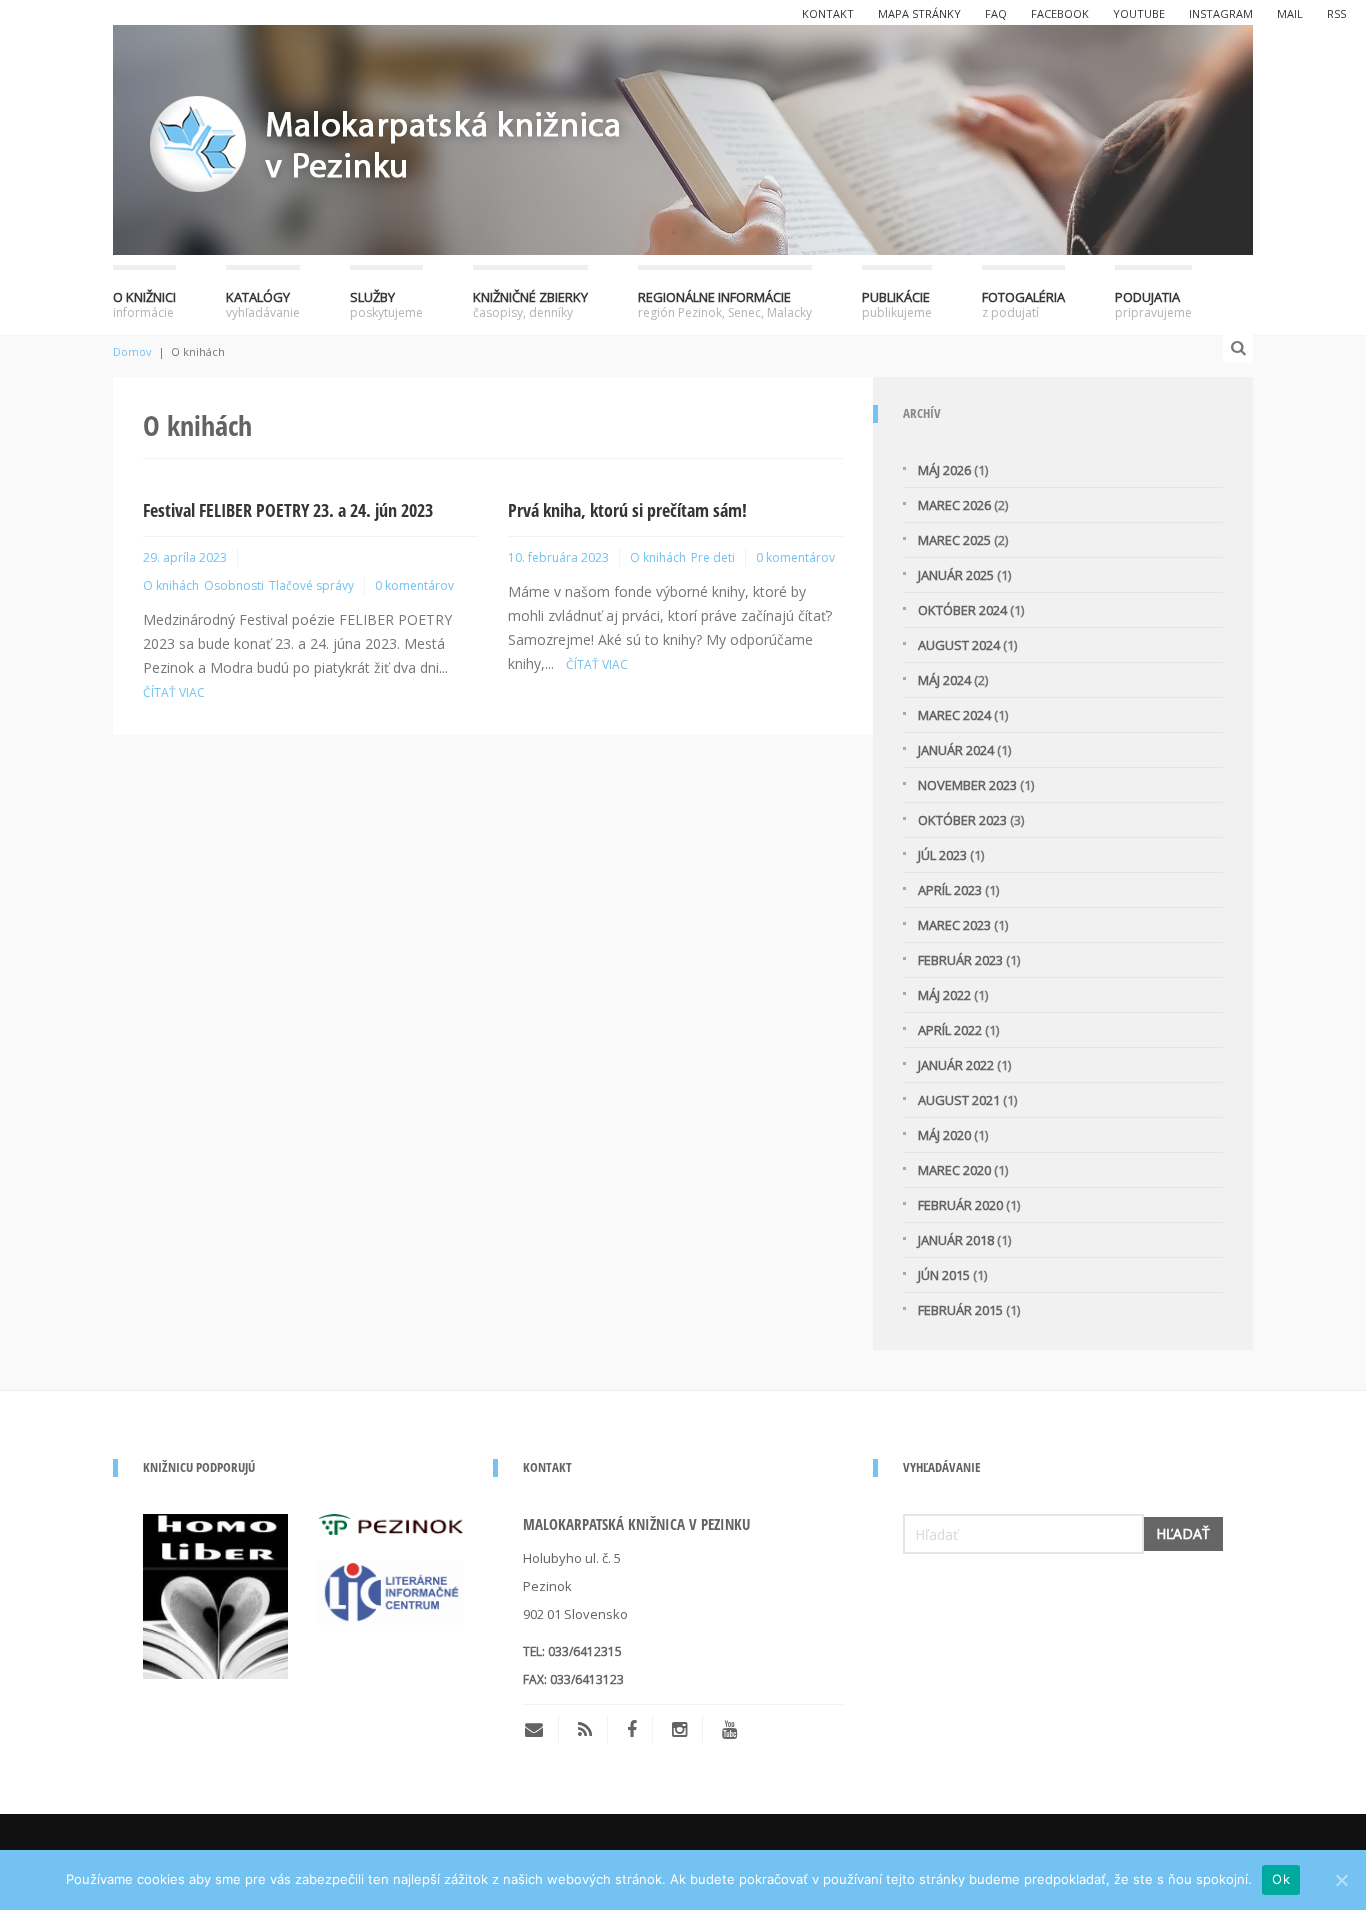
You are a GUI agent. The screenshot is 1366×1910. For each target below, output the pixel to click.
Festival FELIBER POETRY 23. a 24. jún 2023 (288, 510)
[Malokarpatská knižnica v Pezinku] (683, 137)
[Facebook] (632, 1729)
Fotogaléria (1023, 304)
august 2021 (959, 1100)
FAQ (996, 13)
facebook (1060, 13)
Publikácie (897, 304)
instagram (1221, 13)
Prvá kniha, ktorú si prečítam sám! (627, 510)
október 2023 (962, 820)
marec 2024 (954, 715)
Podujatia (1153, 304)
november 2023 (967, 785)
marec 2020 (954, 1170)
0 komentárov (414, 585)
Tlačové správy (311, 585)
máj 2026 (944, 470)
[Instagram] (679, 1729)
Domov (132, 351)
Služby (386, 304)
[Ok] (1341, 1880)
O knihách (171, 585)
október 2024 (962, 610)
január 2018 (956, 1240)
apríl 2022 (950, 1030)
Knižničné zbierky (530, 304)
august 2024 (959, 645)
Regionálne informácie (725, 304)
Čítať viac (174, 692)
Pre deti (713, 557)
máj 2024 (944, 680)
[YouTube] (729, 1729)
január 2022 (956, 1065)
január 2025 (956, 575)
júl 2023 (942, 855)
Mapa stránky (919, 13)
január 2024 (956, 750)
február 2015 (960, 1310)
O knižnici (144, 304)
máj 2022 (944, 995)
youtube (1139, 13)
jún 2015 (944, 1275)
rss (1336, 13)
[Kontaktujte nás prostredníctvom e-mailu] (541, 1729)
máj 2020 (944, 1135)
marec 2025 (954, 540)
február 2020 (960, 1205)
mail (1290, 13)
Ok (1281, 1879)
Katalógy (263, 304)
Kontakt (828, 13)
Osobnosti (234, 585)
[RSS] (585, 1729)
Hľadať (1183, 1533)
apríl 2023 (950, 890)
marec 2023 (954, 925)
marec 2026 (954, 505)
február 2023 (960, 960)
